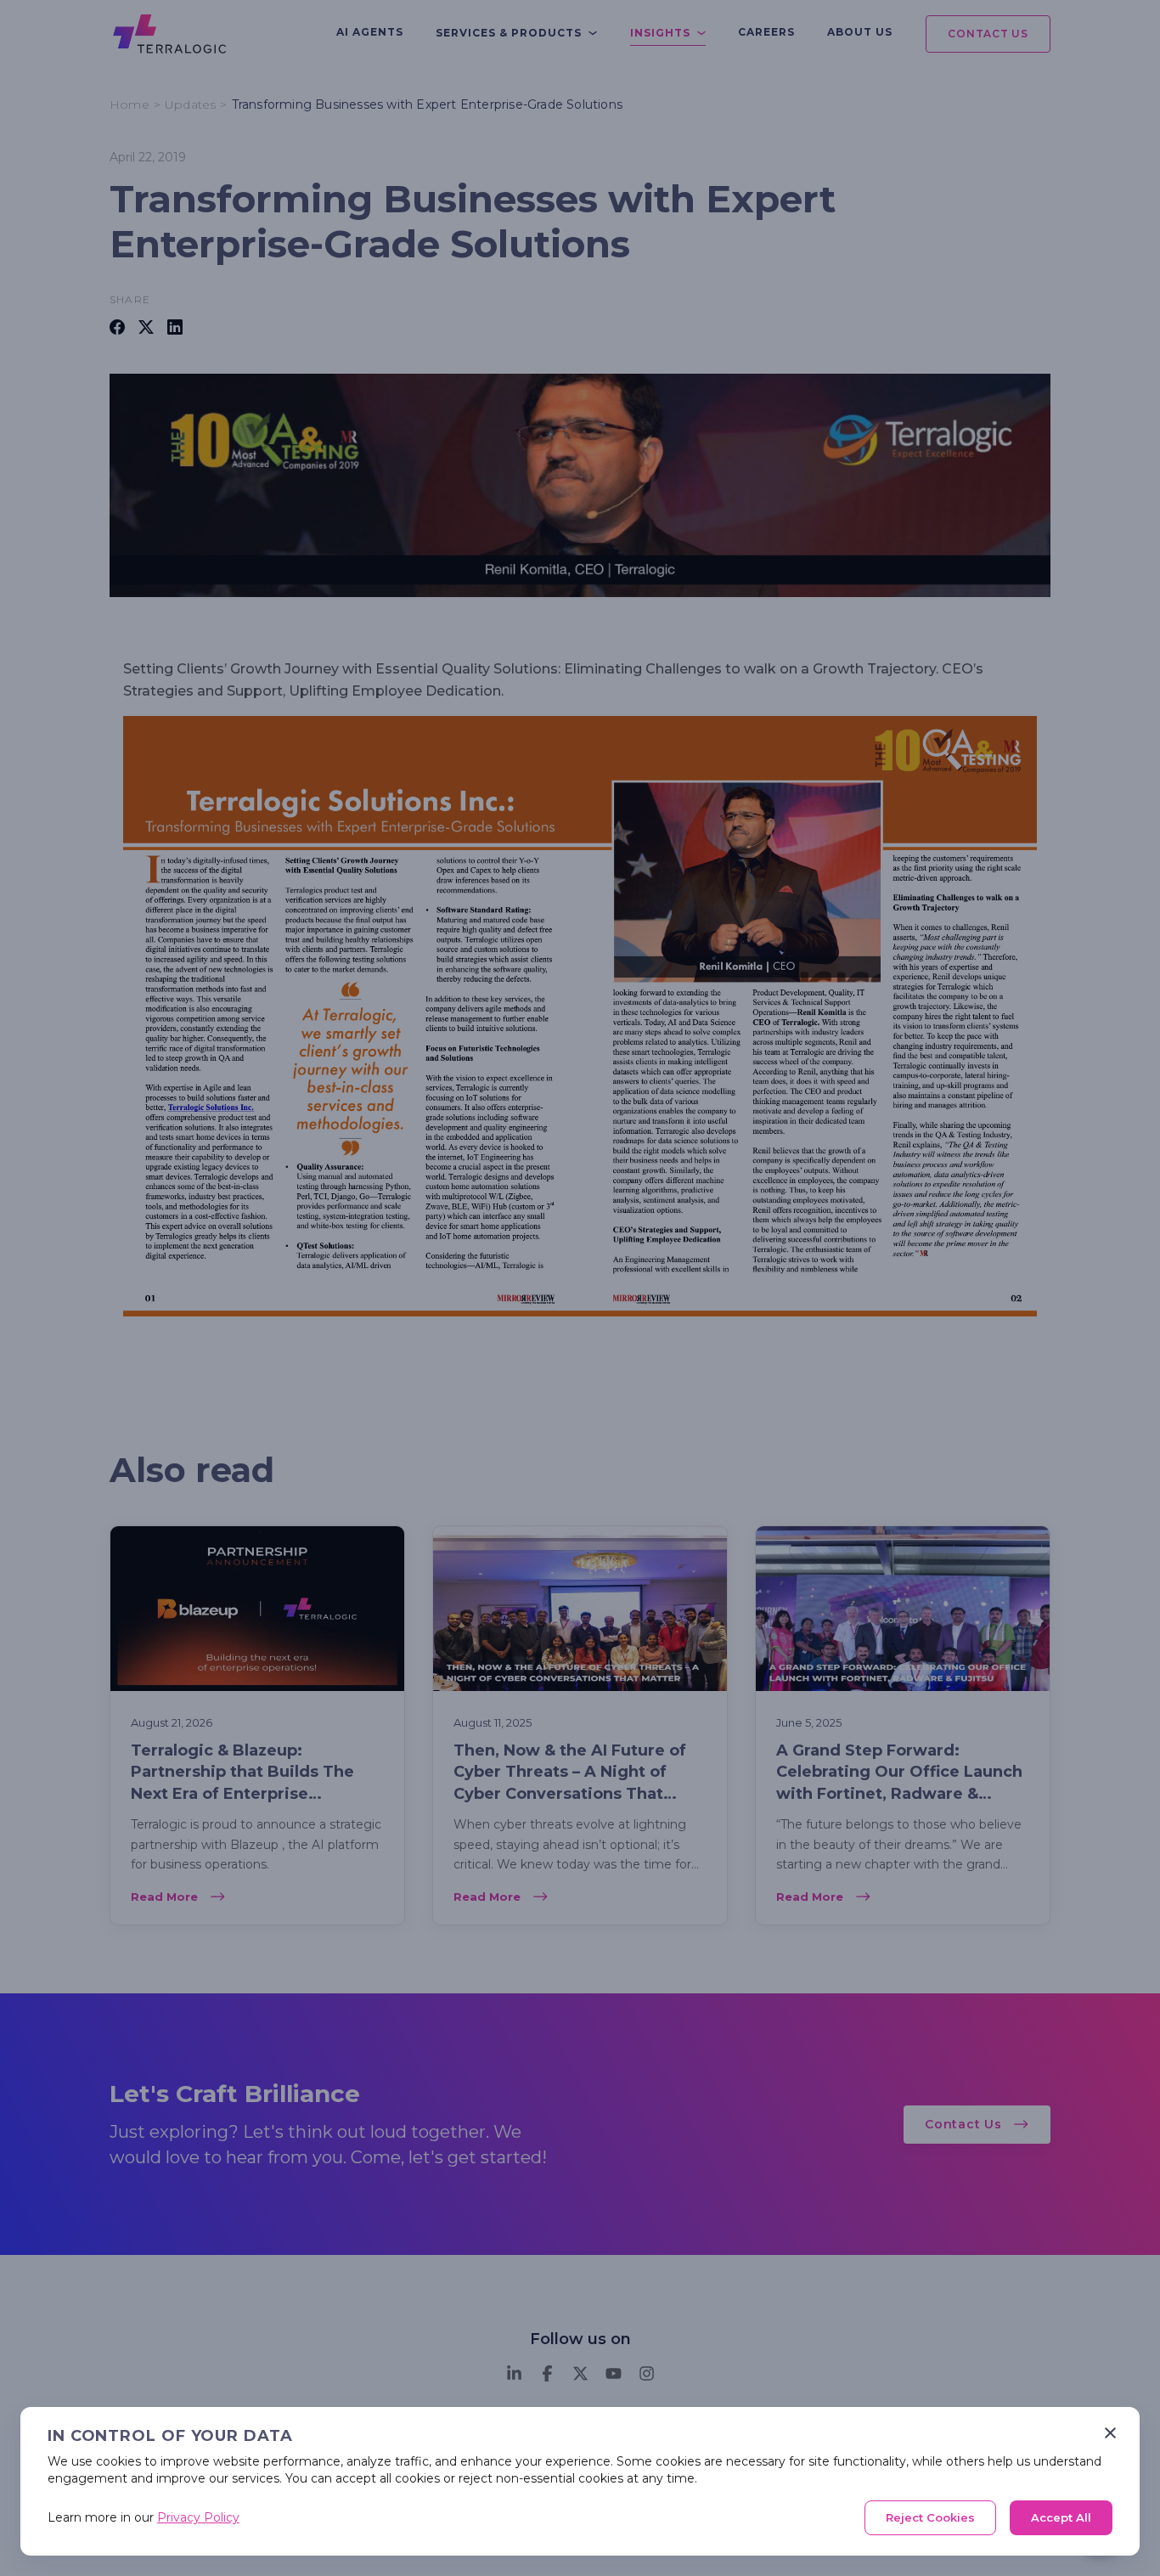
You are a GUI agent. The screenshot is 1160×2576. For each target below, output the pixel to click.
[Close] (1110, 2433)
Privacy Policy (198, 2517)
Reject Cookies (930, 2517)
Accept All (1061, 2517)
